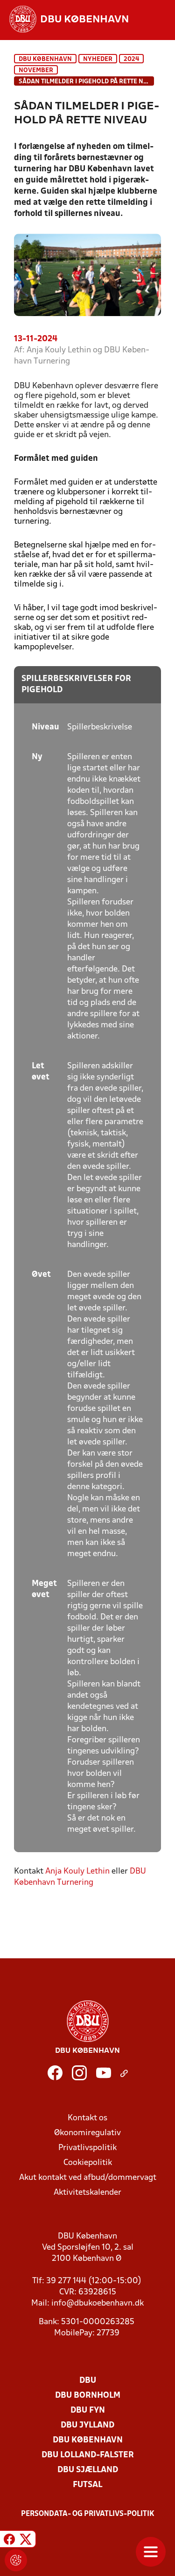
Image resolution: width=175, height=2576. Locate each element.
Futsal (87, 2485)
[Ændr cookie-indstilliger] (16, 2560)
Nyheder (98, 59)
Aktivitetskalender (87, 2193)
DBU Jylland (87, 2425)
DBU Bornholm (88, 2396)
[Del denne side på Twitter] (26, 2540)
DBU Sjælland (88, 2470)
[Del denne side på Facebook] (9, 2540)
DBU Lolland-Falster (88, 2455)
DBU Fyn (88, 2411)
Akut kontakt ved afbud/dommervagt (88, 2178)
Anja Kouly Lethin (77, 1871)
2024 (131, 59)
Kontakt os (87, 2118)
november (36, 71)
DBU (88, 2381)
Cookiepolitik (88, 2163)
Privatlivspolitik (87, 2148)
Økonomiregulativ (87, 2133)
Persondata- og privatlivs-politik (88, 2514)
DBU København (45, 59)
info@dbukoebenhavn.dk (98, 2303)
